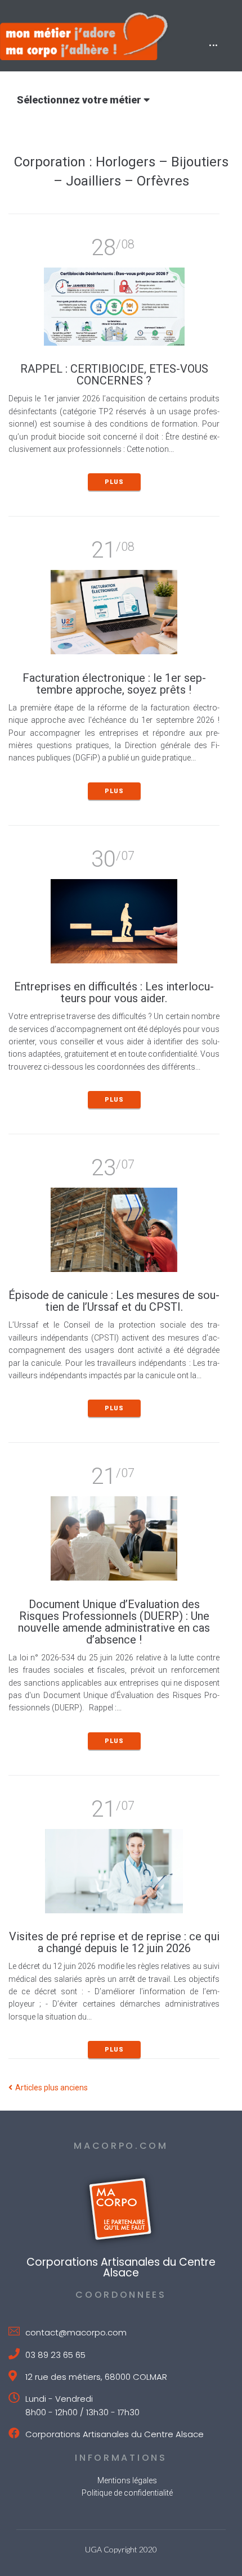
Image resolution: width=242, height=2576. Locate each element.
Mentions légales (127, 2480)
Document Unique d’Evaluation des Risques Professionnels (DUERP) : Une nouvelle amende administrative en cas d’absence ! (114, 1622)
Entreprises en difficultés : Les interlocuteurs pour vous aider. (114, 992)
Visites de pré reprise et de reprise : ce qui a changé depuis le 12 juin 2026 (114, 1942)
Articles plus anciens (48, 2088)
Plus (114, 482)
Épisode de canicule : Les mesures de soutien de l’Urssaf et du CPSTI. (114, 1301)
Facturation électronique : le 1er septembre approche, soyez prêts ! (114, 684)
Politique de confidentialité (127, 2493)
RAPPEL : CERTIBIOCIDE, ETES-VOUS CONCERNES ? (114, 375)
